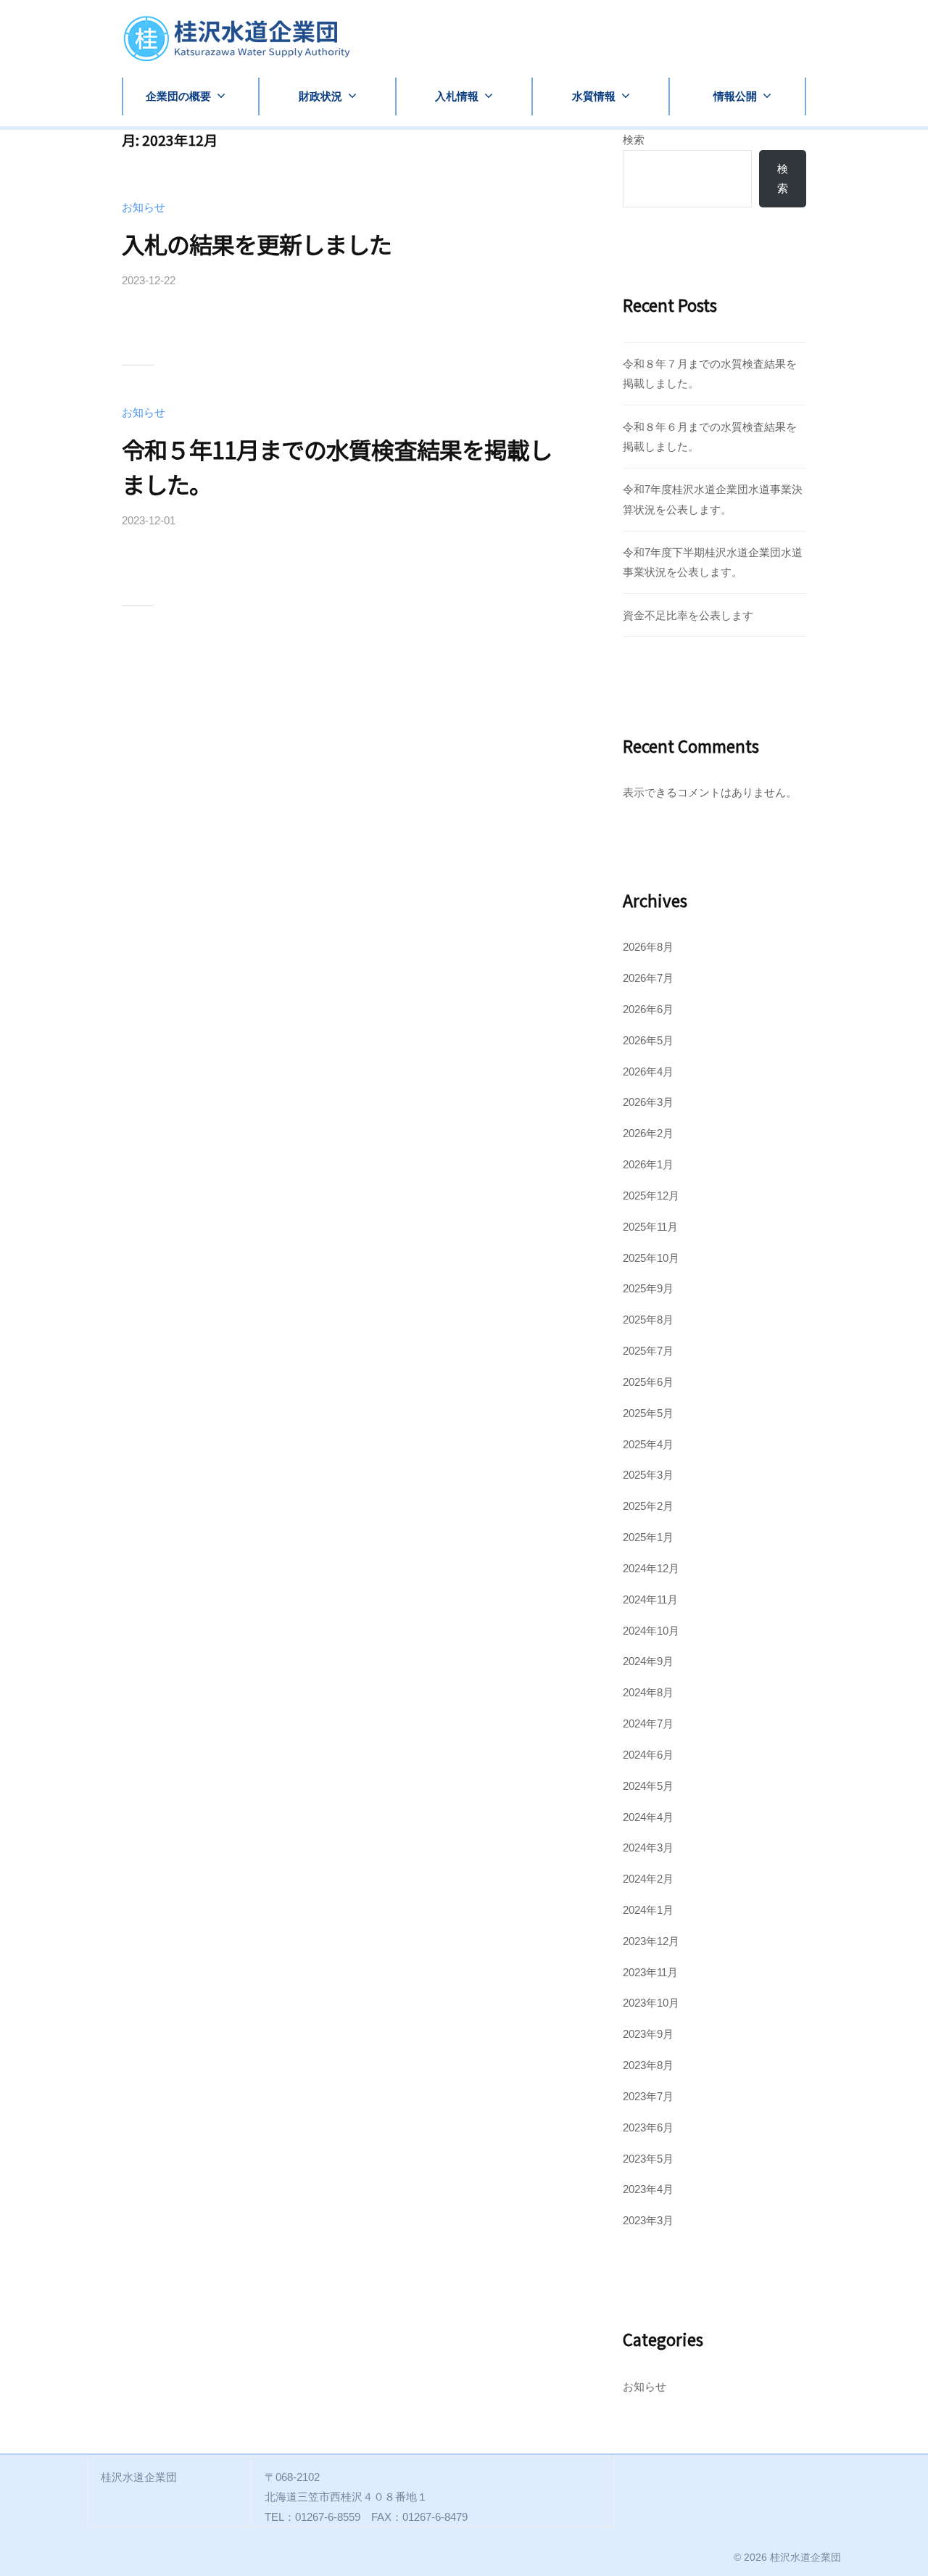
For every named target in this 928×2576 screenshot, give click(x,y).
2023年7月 (648, 2096)
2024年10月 (651, 1631)
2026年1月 (648, 1164)
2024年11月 (650, 1599)
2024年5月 (648, 1786)
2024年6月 (648, 1755)
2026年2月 (648, 1133)
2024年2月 (648, 1879)
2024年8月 (648, 1692)
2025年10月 (651, 1258)
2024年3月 (648, 1848)
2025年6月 (648, 1382)
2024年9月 (648, 1661)
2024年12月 (651, 1568)
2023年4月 (648, 2189)
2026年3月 (648, 1102)
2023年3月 (648, 2220)
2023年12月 (651, 1941)
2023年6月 (648, 2127)
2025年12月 (651, 1196)
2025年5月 (648, 1413)
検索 (634, 140)
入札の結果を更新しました (257, 244)
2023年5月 (648, 2159)
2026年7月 (648, 978)
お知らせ (144, 207)
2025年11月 (650, 1227)
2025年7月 (648, 1351)
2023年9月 (648, 2034)
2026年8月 (648, 947)
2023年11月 (650, 1972)
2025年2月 (648, 1506)
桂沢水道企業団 (805, 2557)
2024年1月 (648, 1910)
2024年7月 (648, 1723)
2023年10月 (651, 2003)
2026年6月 (648, 1009)
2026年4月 (648, 1072)
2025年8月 (648, 1320)
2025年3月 (648, 1475)
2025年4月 (648, 1444)
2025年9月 (648, 1288)
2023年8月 (648, 2065)
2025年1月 (648, 1537)
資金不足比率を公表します (688, 615)
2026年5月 (648, 1040)
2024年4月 (648, 1817)
